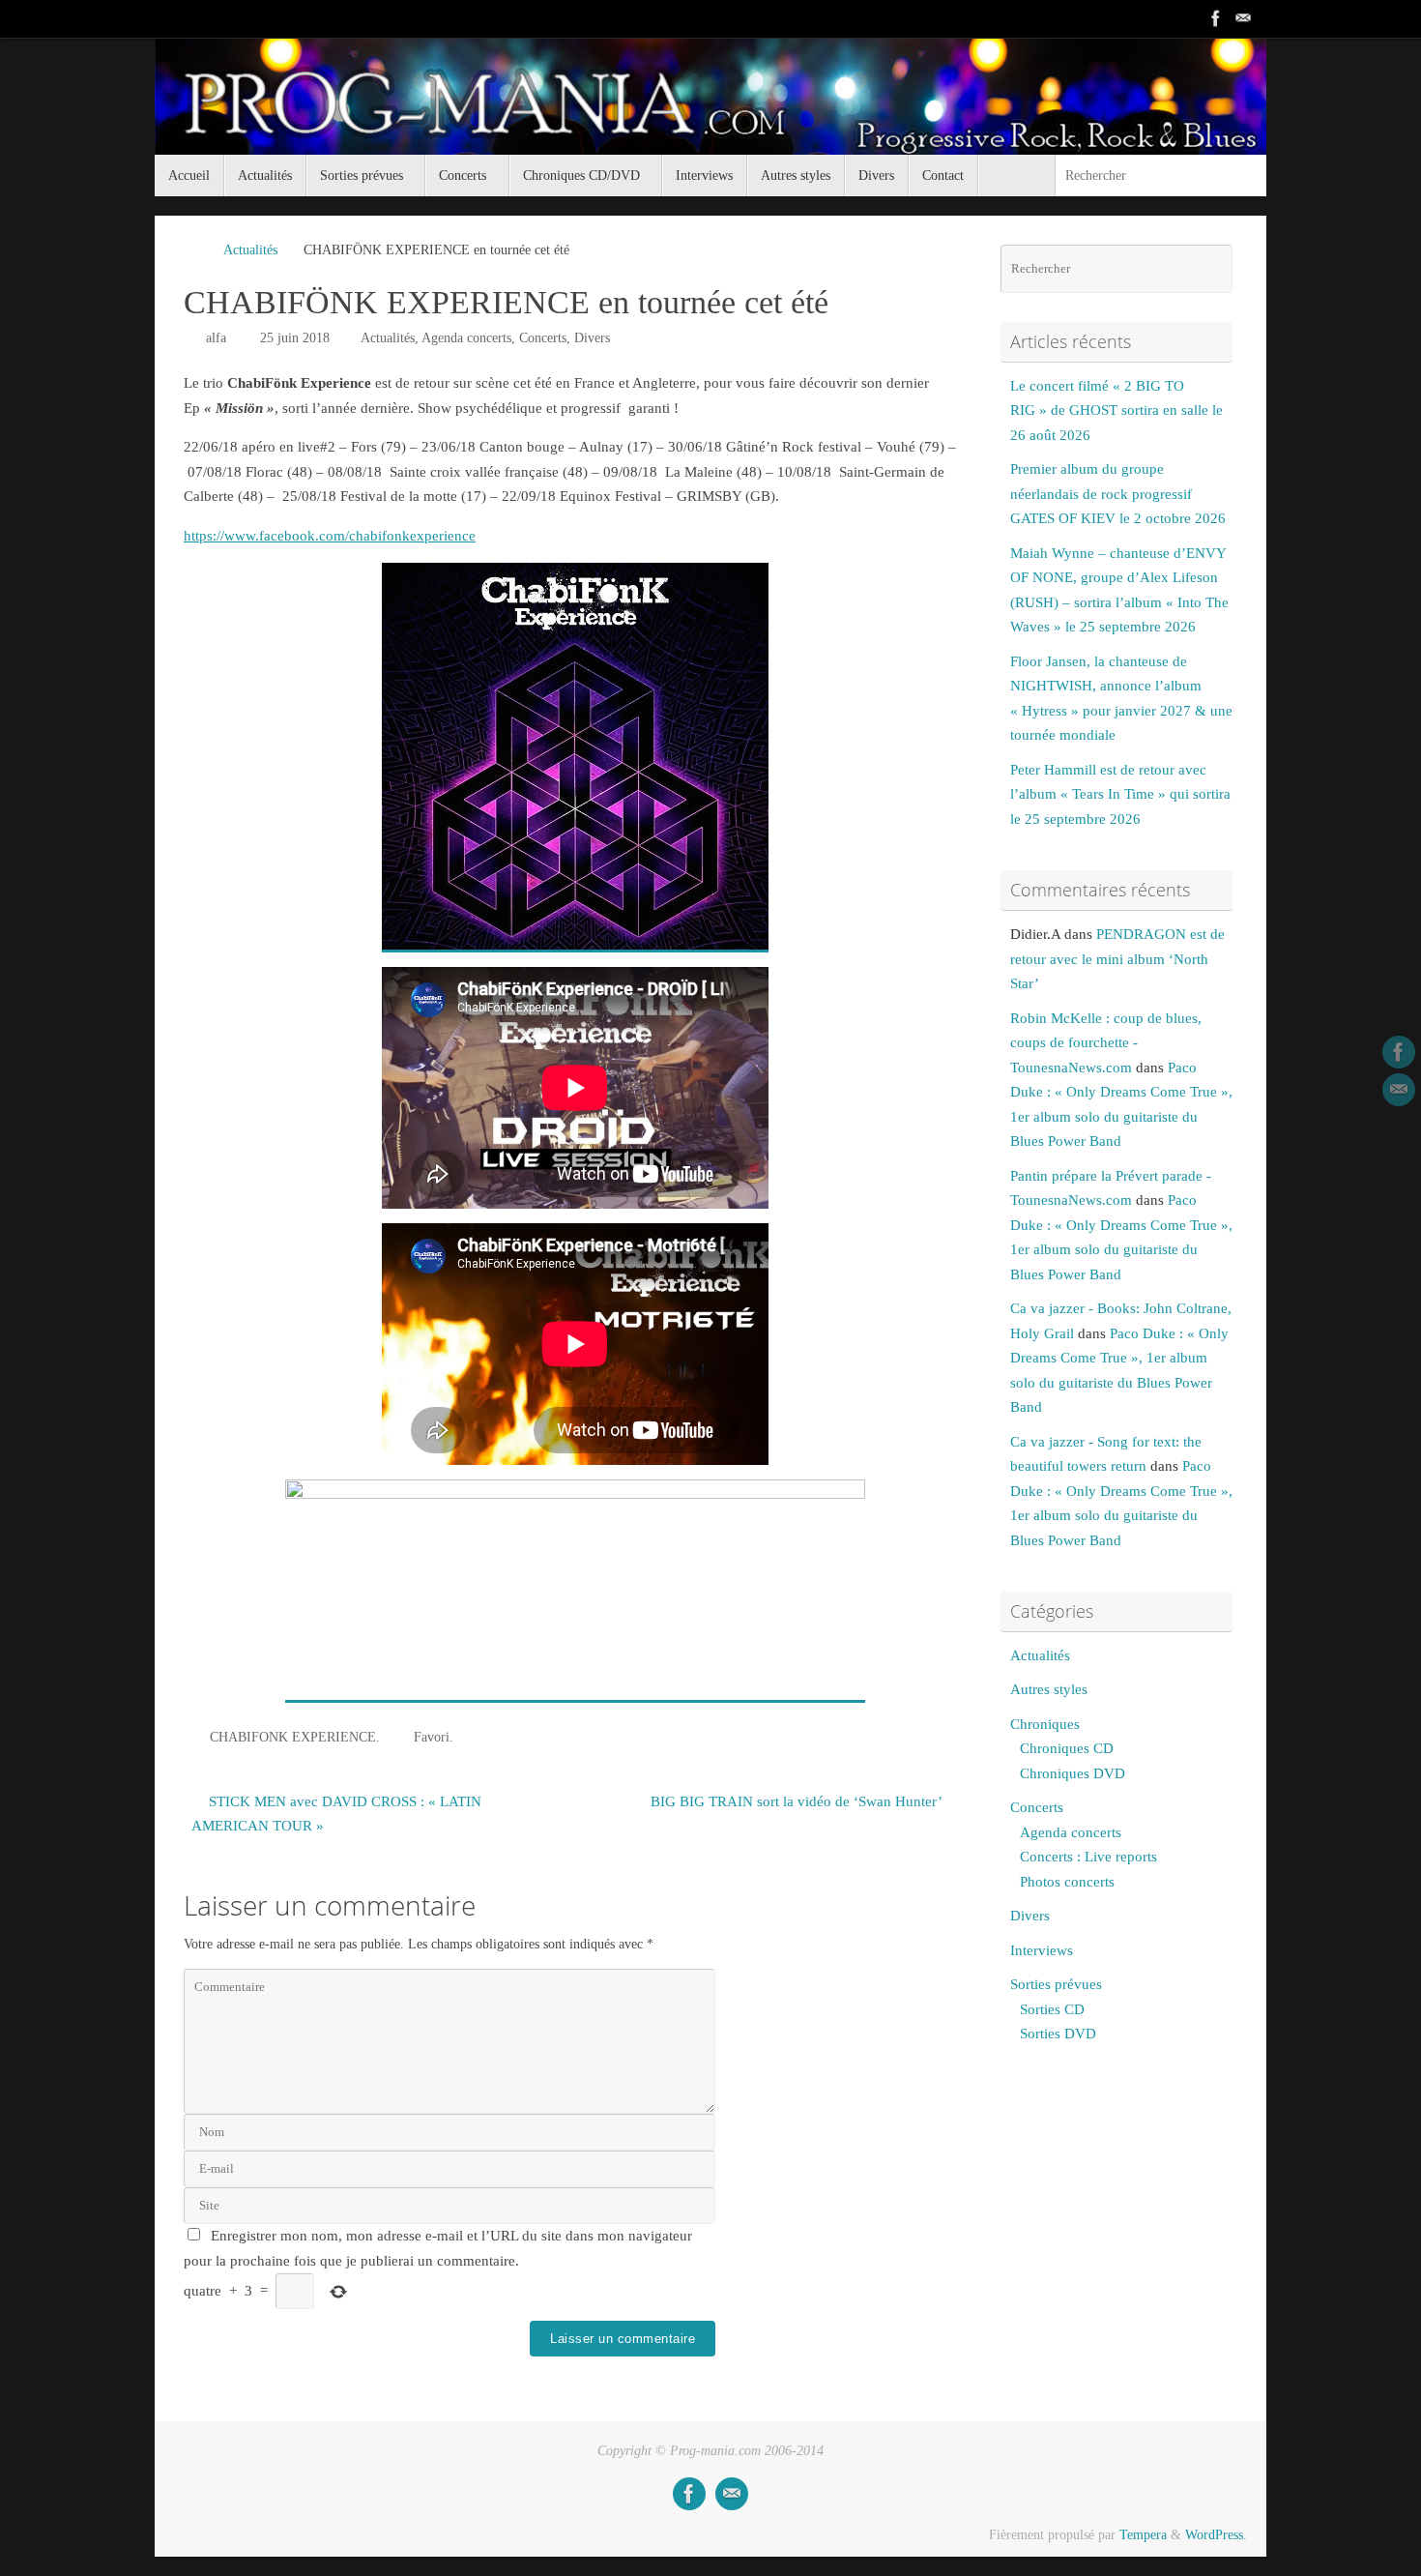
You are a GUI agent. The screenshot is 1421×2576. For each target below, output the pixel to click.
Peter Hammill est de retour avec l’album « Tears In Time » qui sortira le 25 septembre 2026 (1120, 794)
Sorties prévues (1056, 1984)
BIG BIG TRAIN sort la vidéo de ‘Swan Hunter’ (798, 1801)
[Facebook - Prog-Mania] (1216, 18)
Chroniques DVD (1073, 1773)
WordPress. (1216, 2535)
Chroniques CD (1067, 1748)
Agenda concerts (466, 338)
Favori (432, 1737)
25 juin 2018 (295, 338)
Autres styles (1049, 1689)
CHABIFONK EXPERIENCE (293, 1737)
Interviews (1042, 1950)
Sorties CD (1052, 2009)
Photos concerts (1067, 1882)
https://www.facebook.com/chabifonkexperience (330, 536)
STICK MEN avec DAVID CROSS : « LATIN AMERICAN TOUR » (336, 1814)
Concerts (543, 338)
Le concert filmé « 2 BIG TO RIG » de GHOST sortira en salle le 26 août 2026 (1116, 410)
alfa (216, 338)
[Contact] (1243, 18)
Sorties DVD (1058, 2034)
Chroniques (1045, 1724)
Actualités (250, 250)
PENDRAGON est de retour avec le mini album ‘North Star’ (1117, 959)
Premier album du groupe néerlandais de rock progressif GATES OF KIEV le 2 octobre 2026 (1118, 494)
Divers (592, 338)
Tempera (1143, 2535)
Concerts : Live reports (1088, 1857)
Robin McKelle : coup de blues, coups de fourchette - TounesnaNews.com (1106, 1043)
